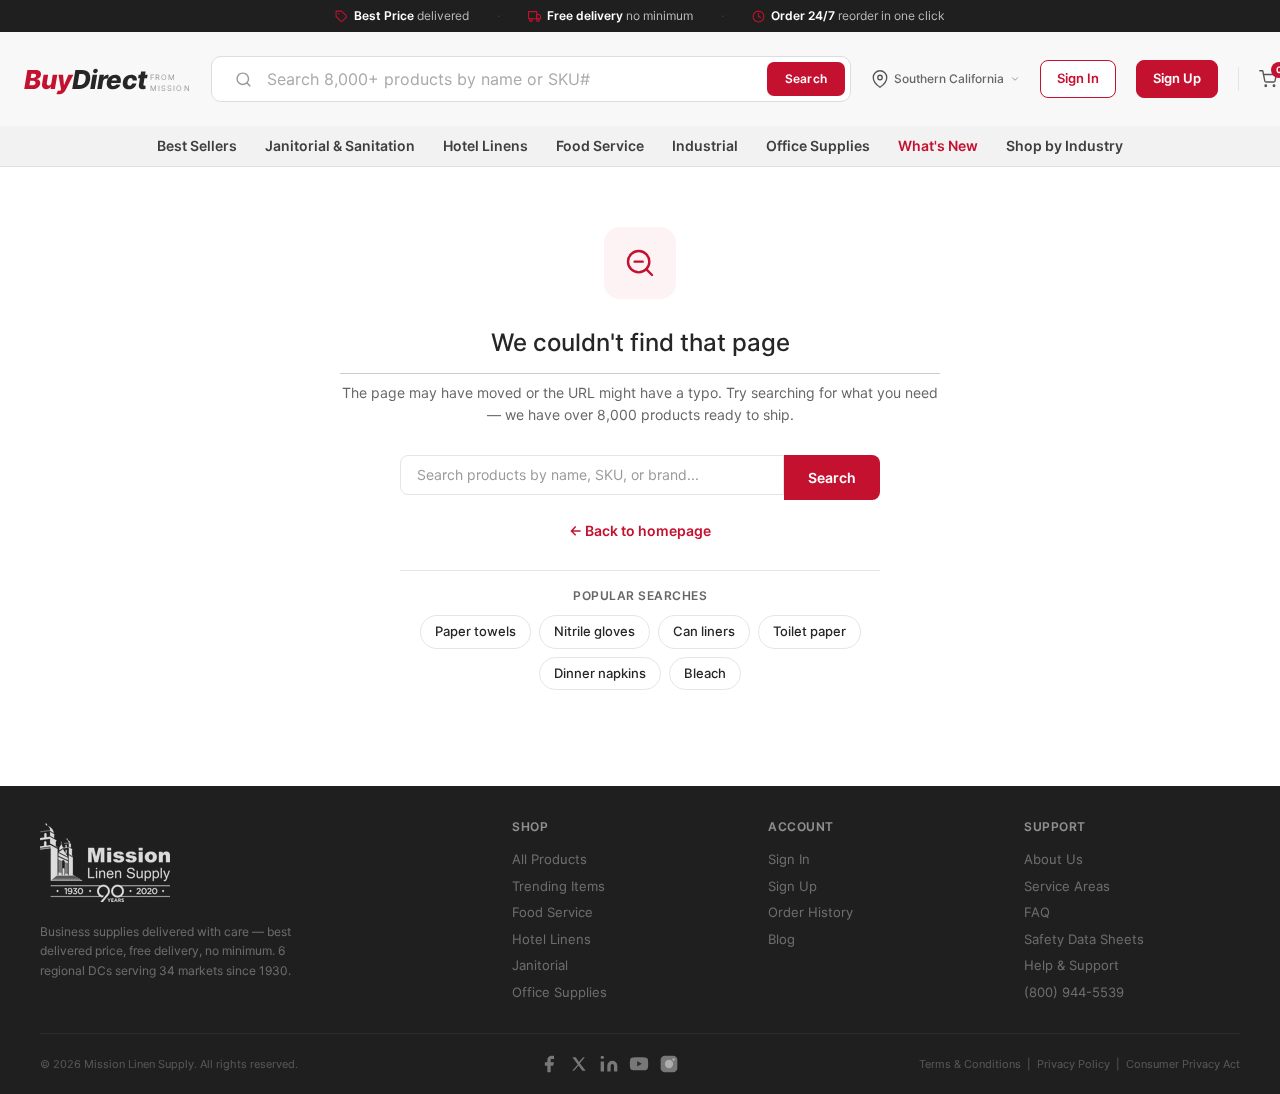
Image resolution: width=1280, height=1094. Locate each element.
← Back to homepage (640, 530)
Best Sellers (197, 145)
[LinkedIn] (609, 1064)
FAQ (1037, 912)
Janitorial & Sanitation (340, 145)
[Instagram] (669, 1064)
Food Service (600, 145)
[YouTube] (639, 1064)
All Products (549, 859)
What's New (938, 145)
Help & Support (1071, 965)
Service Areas (1067, 886)
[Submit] (243, 79)
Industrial (705, 145)
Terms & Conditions (970, 1064)
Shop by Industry (1064, 145)
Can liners (704, 631)
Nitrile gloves (594, 631)
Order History (810, 912)
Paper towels (475, 631)
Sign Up (1177, 78)
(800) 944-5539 (1074, 992)
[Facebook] (549, 1064)
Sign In (1078, 78)
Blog (781, 939)
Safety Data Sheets (1084, 939)
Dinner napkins (600, 673)
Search (806, 78)
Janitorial (540, 965)
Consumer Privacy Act (1183, 1064)
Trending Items (558, 886)
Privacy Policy (1073, 1064)
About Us (1053, 859)
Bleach (705, 673)
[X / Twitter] (579, 1064)
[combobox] (489, 79)
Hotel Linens (485, 145)
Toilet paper (809, 631)
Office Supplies (818, 145)
